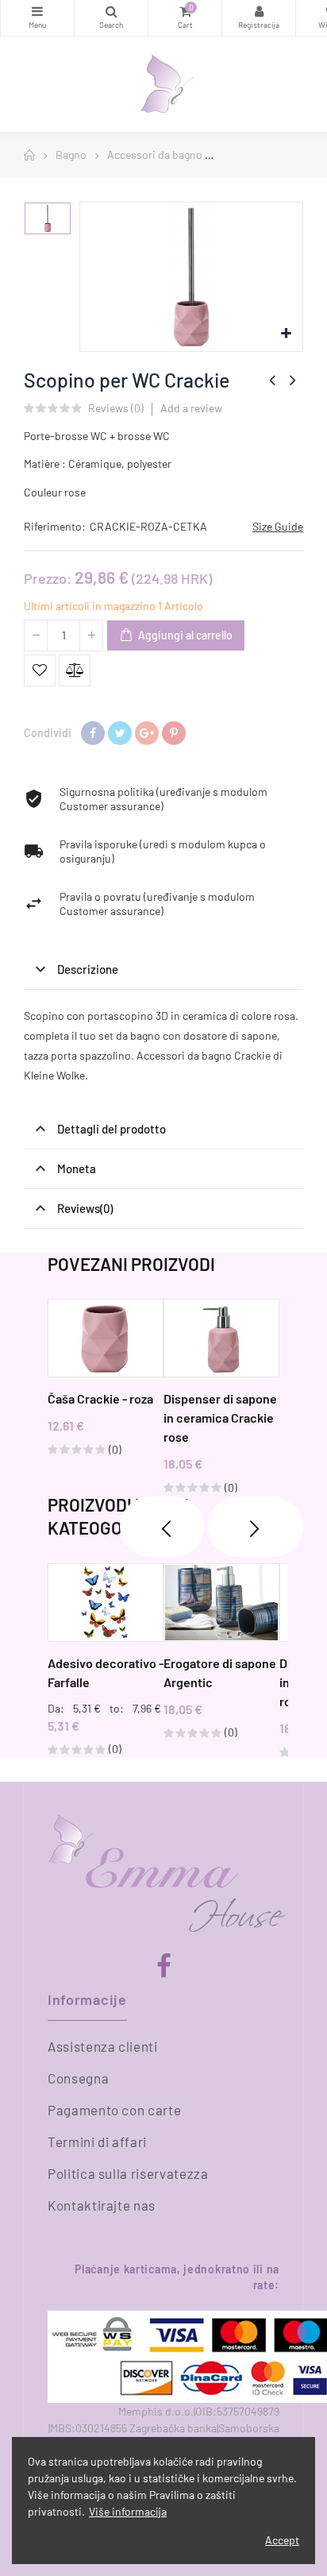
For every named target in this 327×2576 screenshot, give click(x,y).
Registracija (259, 18)
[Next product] (293, 380)
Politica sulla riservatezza (128, 2173)
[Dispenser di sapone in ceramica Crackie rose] (221, 1338)
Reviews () (116, 409)
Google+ (147, 733)
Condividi (93, 733)
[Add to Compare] (75, 670)
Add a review (191, 408)
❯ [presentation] (256, 1527)
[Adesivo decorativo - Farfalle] (106, 1603)
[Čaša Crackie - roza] (106, 1338)
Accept (282, 2540)
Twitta (120, 733)
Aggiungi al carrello (184, 635)
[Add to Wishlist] (40, 670)
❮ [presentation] (162, 1527)
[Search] (111, 18)
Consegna (78, 2078)
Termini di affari (97, 2142)
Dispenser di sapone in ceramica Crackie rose (220, 1417)
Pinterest (174, 733)
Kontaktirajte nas (102, 2205)
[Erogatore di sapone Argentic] (221, 1603)
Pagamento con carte (114, 2110)
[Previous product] (272, 380)
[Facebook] (164, 1966)
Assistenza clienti (103, 2046)
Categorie (37, 18)
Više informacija (128, 2511)
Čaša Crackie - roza (100, 1398)
